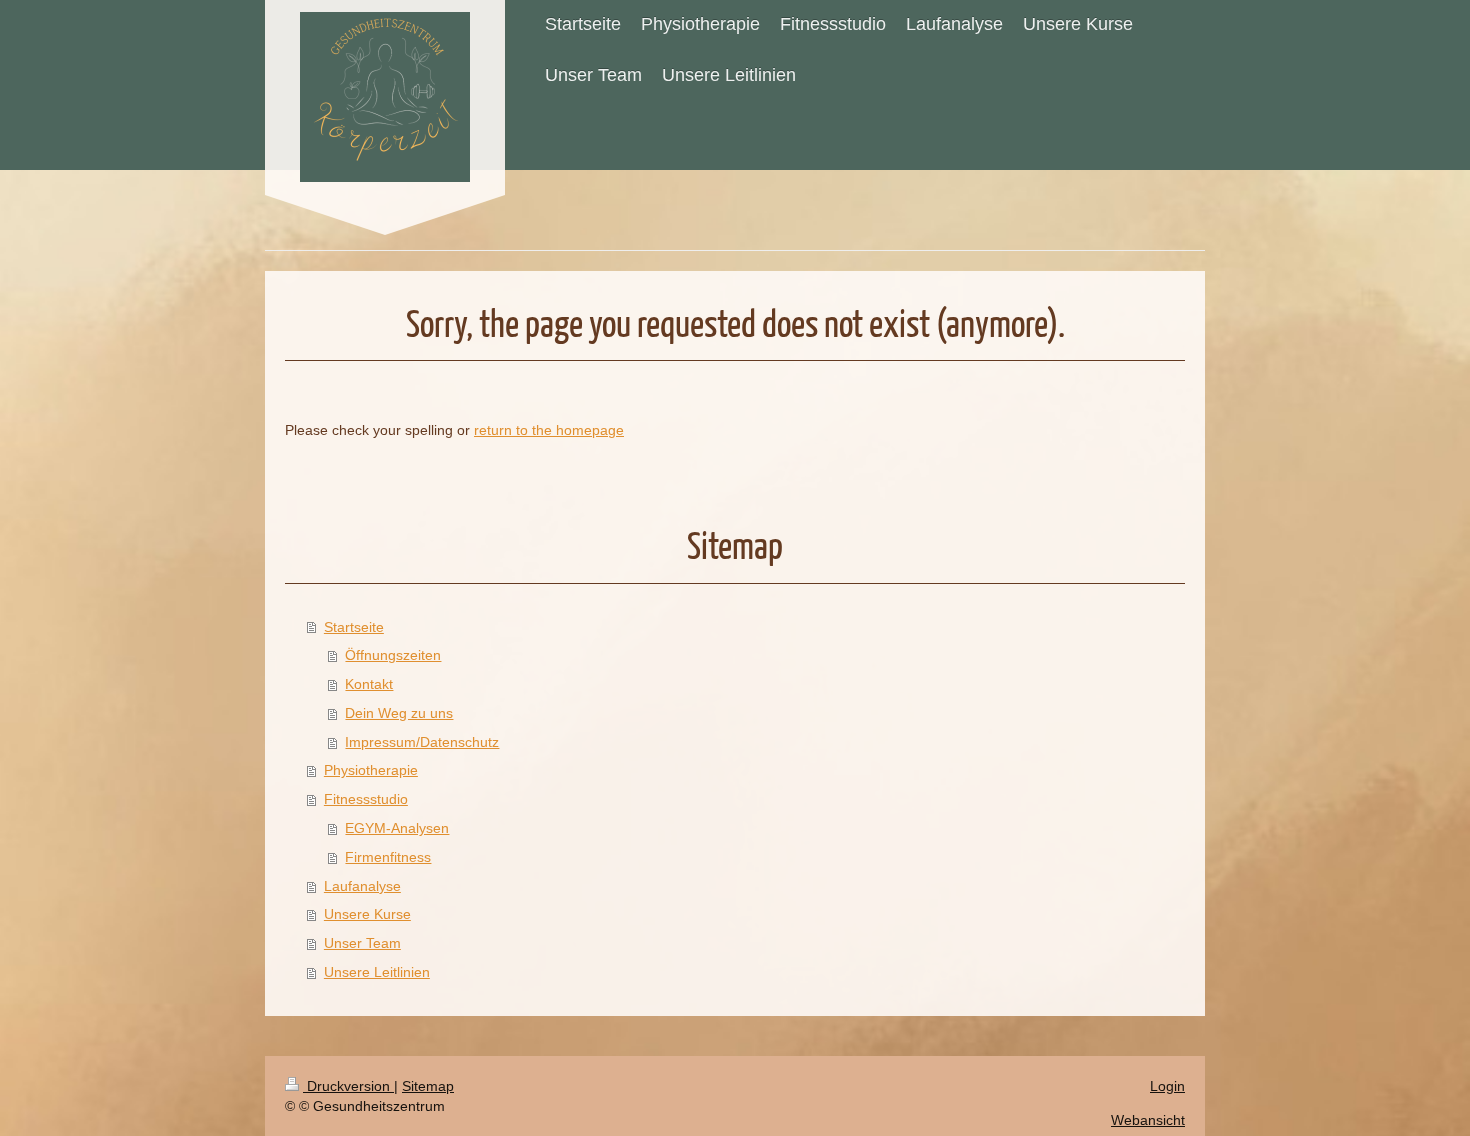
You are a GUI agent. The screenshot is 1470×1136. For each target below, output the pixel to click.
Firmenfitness (388, 857)
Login (1167, 1086)
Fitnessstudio (366, 799)
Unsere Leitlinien (377, 972)
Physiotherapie (371, 770)
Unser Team (362, 943)
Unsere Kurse (367, 914)
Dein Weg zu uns (399, 713)
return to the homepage (549, 430)
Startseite (354, 627)
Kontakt (369, 684)
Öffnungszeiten (393, 655)
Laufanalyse (362, 886)
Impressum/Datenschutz (422, 742)
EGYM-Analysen (397, 828)
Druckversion (348, 1086)
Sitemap (428, 1086)
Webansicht (1148, 1120)
